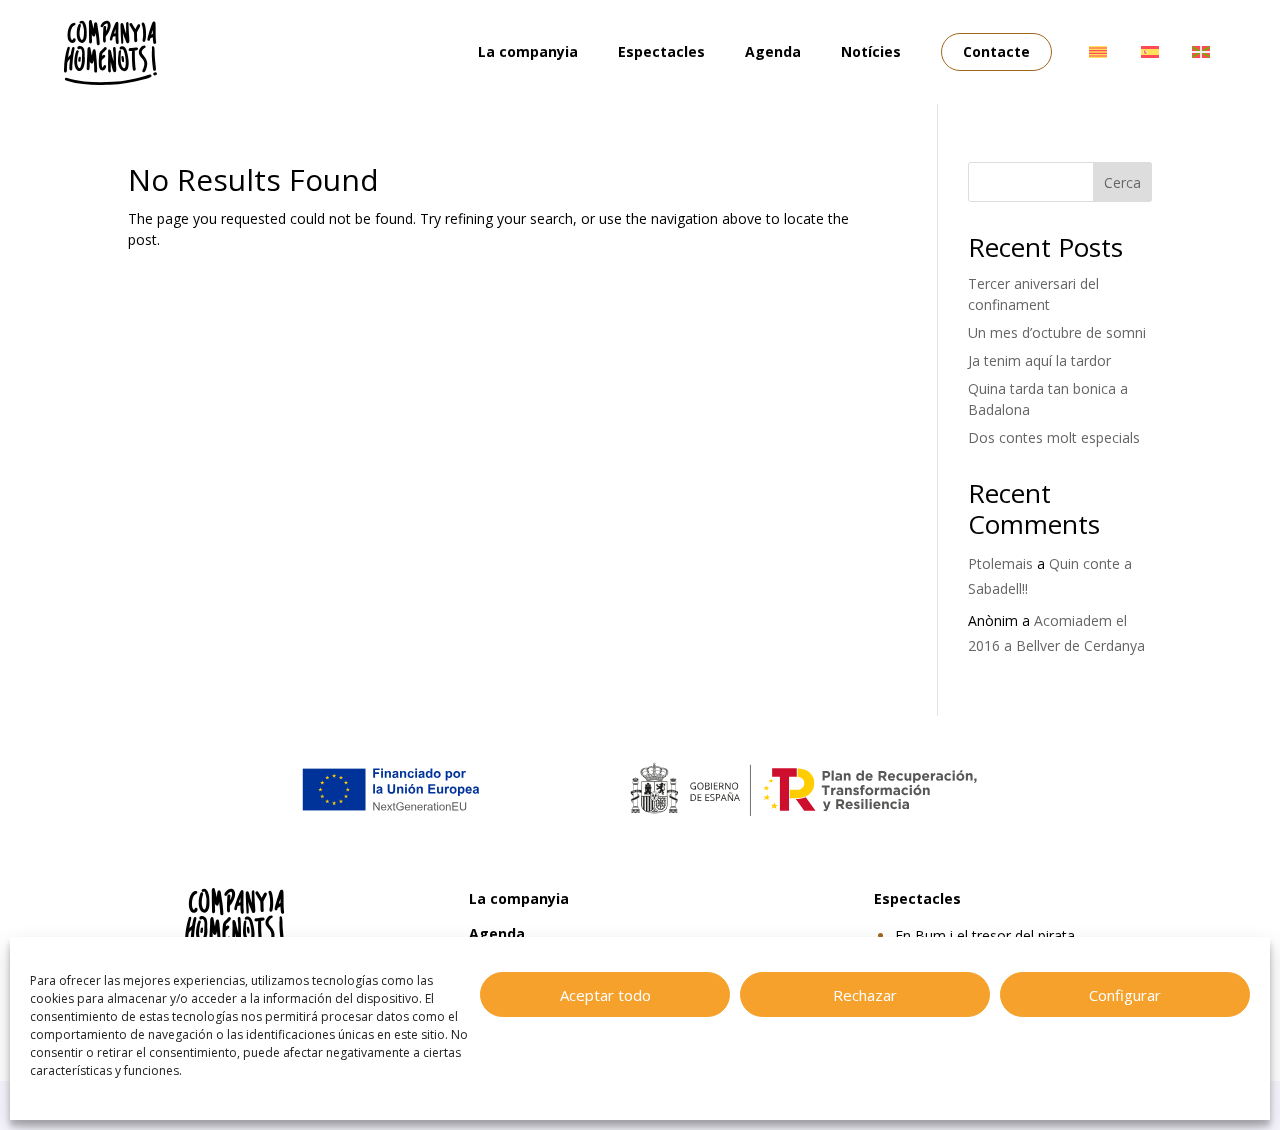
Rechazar (865, 995)
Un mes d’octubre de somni (1057, 332)
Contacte (996, 51)
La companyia (528, 51)
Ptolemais (1000, 563)
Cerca (1122, 182)
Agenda (773, 51)
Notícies (871, 51)
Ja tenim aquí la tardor (1039, 360)
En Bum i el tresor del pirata (985, 935)
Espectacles (661, 51)
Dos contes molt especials (1054, 437)
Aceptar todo (605, 995)
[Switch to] (1098, 52)
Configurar (1125, 995)
